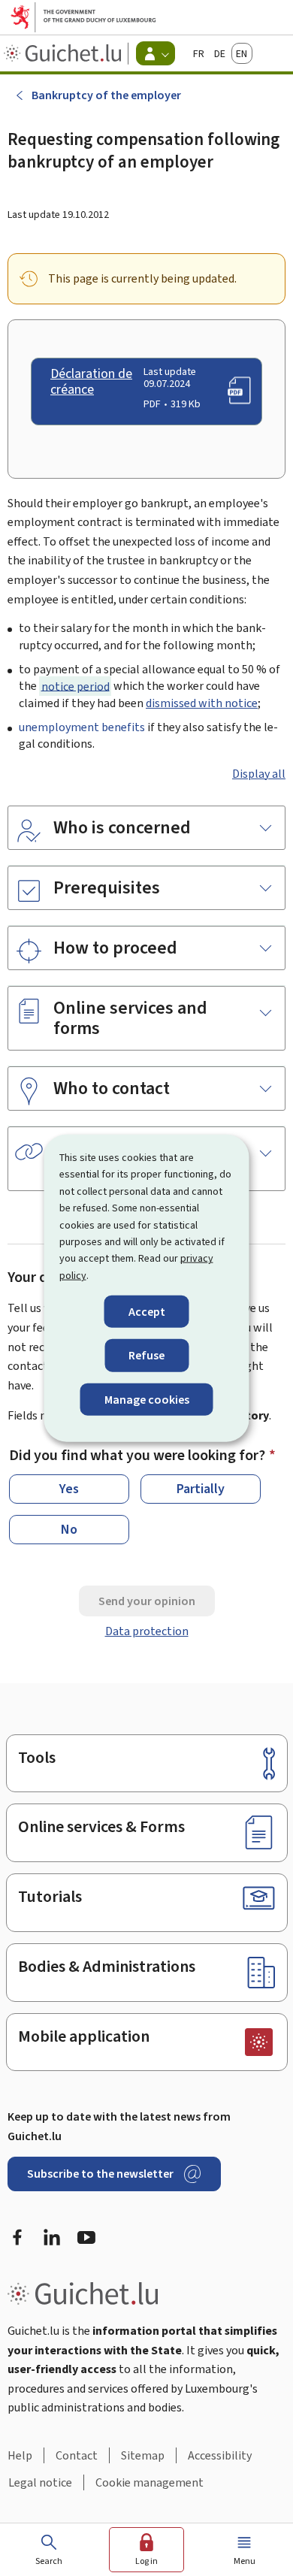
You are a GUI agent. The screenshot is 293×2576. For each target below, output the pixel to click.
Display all (259, 774)
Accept (147, 1312)
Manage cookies (147, 1399)
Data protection (147, 1631)
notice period (76, 686)
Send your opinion (147, 1601)
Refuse (146, 1355)
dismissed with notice (202, 703)
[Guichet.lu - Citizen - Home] (64, 53)
